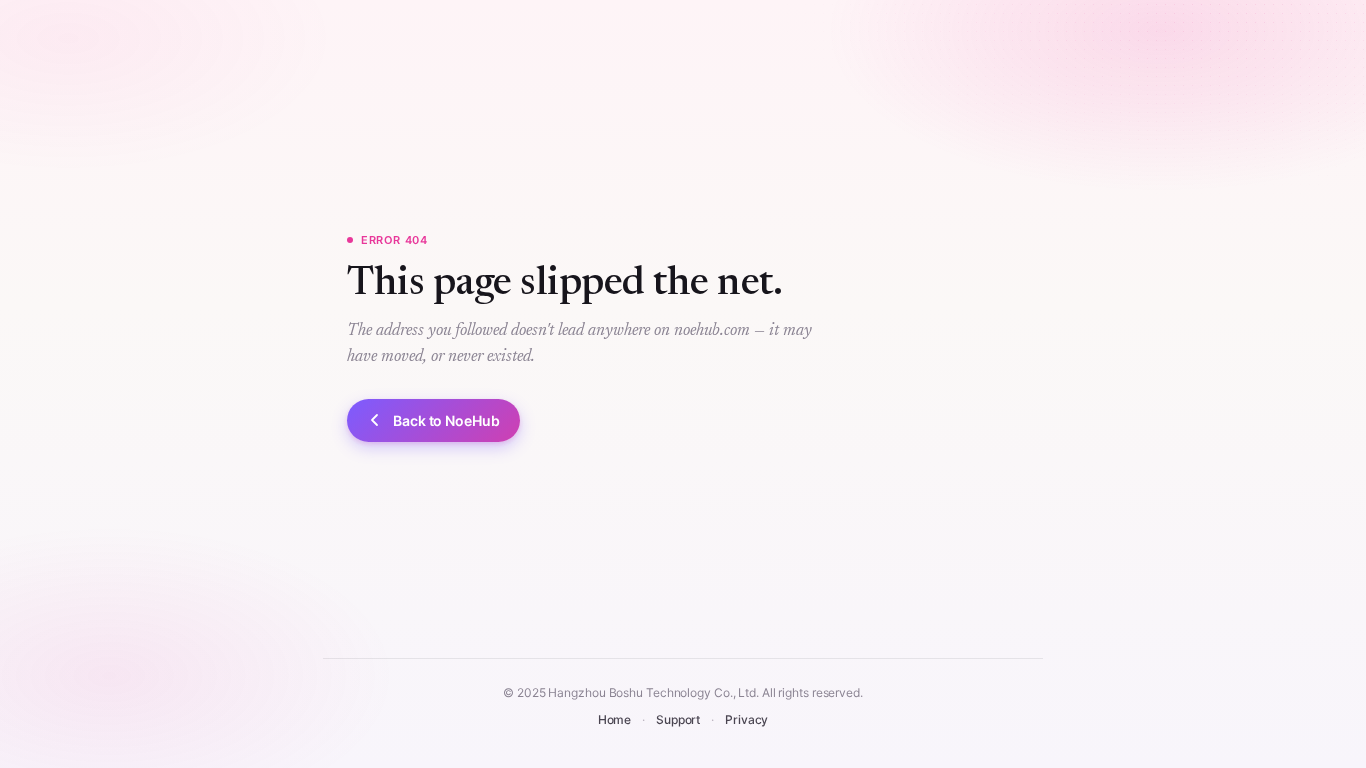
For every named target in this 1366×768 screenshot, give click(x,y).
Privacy (746, 719)
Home (615, 719)
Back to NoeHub (446, 420)
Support (678, 719)
